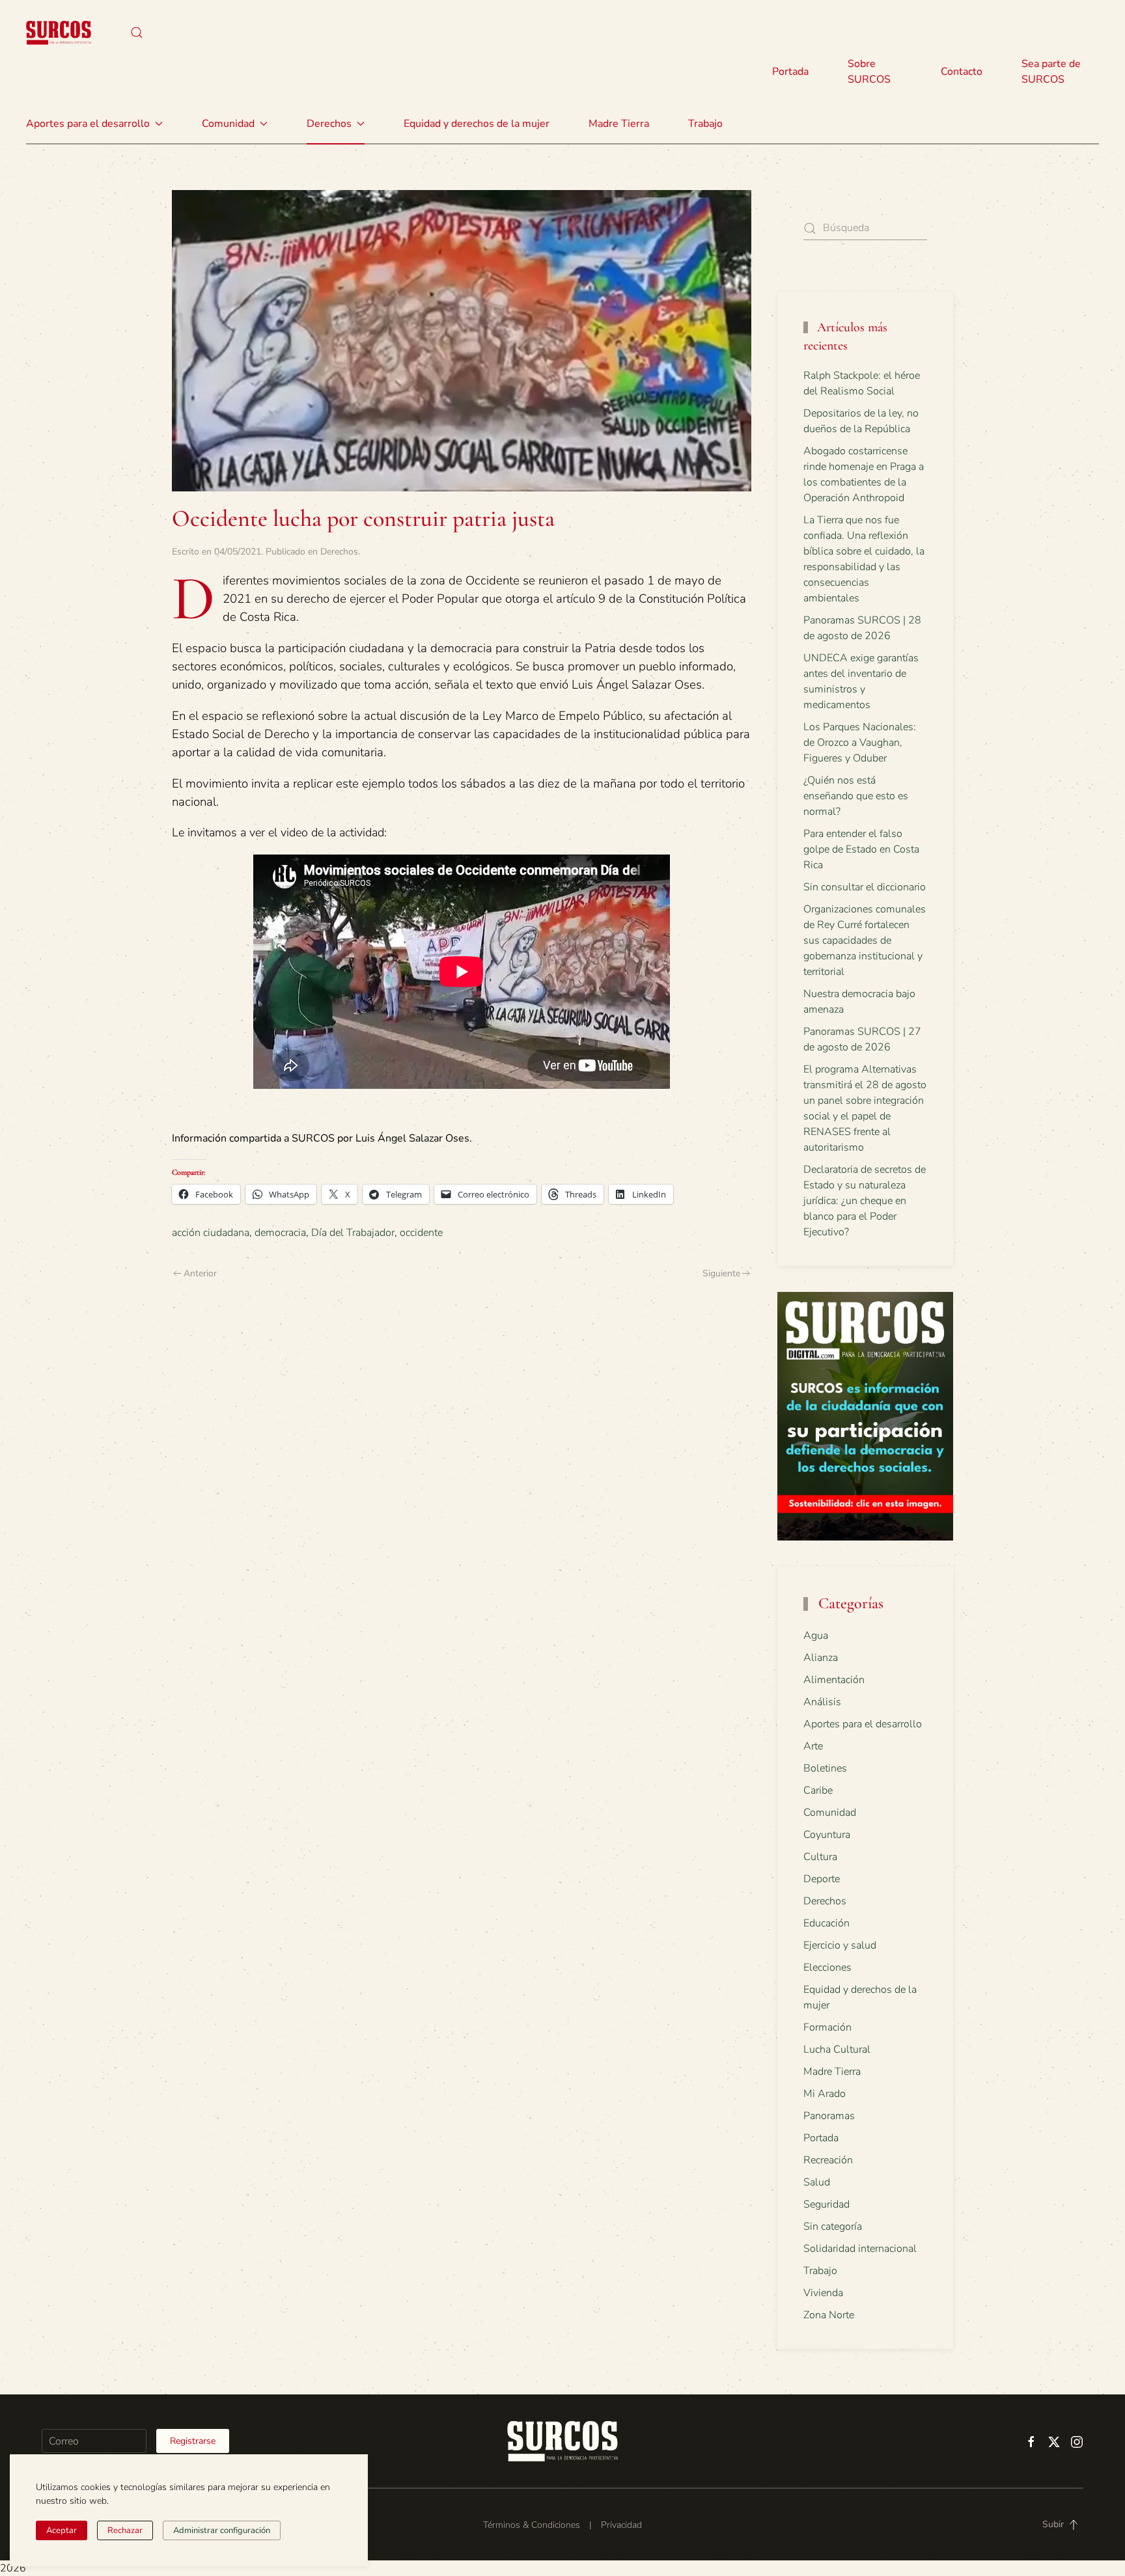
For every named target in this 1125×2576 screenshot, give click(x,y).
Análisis (822, 1702)
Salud (817, 2182)
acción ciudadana (211, 1233)
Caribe (818, 1790)
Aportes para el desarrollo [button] (88, 124)
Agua (816, 1636)
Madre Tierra (619, 124)
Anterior (200, 1273)
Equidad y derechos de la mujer (477, 124)
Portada (790, 72)
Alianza (821, 1658)
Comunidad (830, 1813)
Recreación (828, 2160)
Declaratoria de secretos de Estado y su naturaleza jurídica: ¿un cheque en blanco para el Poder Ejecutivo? (865, 1201)
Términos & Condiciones (532, 2525)
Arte (813, 1746)
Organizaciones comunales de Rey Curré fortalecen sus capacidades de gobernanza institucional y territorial (865, 940)
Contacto (962, 72)
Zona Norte (829, 2315)
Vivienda (823, 2293)
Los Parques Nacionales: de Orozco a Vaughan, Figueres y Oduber (860, 743)
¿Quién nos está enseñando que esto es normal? (856, 796)
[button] (137, 33)
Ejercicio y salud (840, 1945)
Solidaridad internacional (860, 2249)
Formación (827, 2027)
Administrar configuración (222, 2530)
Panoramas (829, 2116)
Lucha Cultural (837, 2049)
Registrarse (193, 2441)
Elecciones (827, 1967)
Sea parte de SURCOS (1051, 72)
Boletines (825, 1768)
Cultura (820, 1857)
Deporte (822, 1879)
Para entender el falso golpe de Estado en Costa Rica (861, 849)
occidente (421, 1233)
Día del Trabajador (353, 1233)
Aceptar (62, 2530)
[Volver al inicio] (59, 33)
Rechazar (125, 2530)
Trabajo (705, 124)
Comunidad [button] (228, 124)
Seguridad (826, 2204)
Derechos (339, 552)
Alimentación (834, 1680)
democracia (280, 1233)
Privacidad (621, 2525)
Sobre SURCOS (869, 72)
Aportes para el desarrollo (863, 1724)
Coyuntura (827, 1835)
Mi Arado (825, 2094)
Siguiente (721, 1273)
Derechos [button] (329, 124)
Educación (826, 1923)
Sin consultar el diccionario (865, 887)
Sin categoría (833, 2227)
